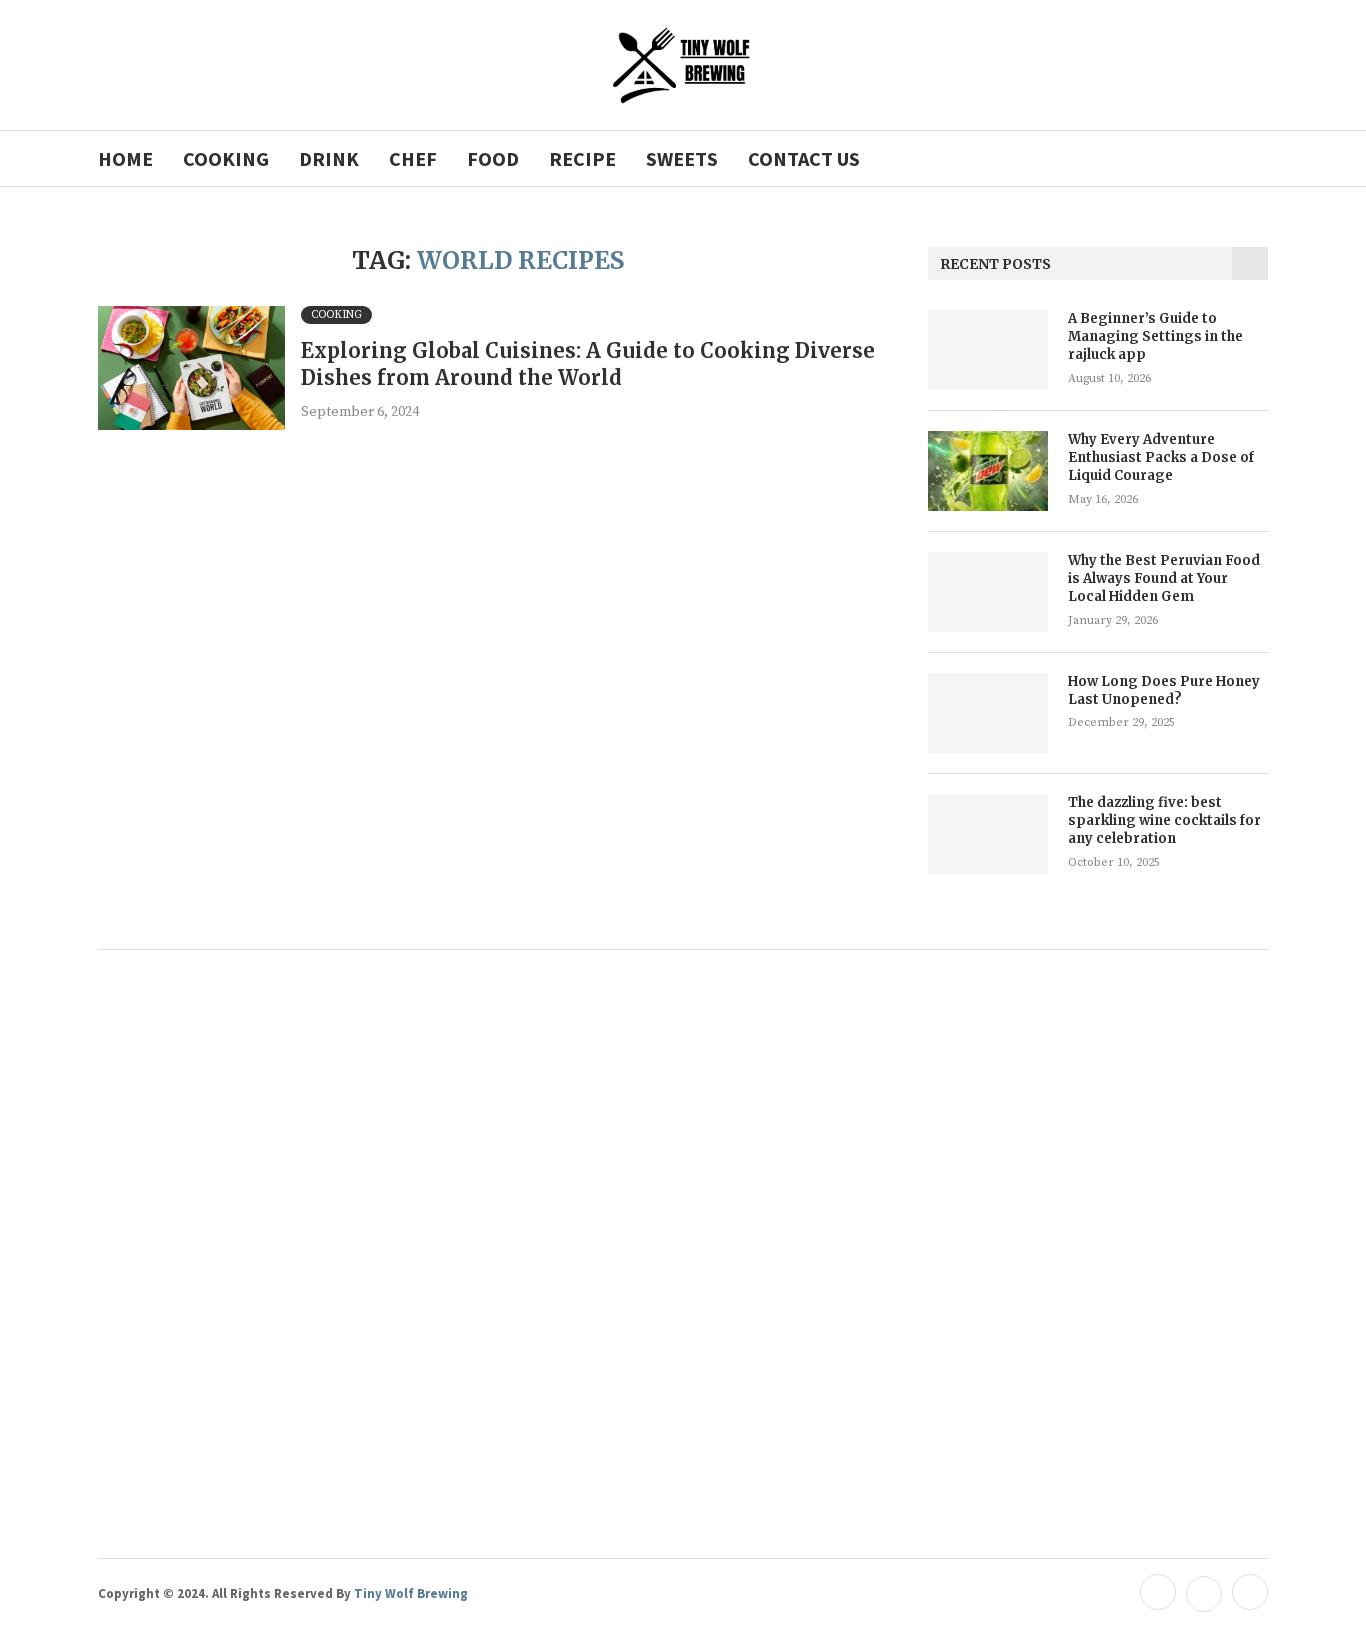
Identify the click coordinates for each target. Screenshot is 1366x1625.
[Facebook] (1158, 1593)
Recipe (582, 158)
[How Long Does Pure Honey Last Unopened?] (988, 713)
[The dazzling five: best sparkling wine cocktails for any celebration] (988, 834)
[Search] (1258, 158)
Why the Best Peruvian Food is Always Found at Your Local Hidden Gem (1164, 578)
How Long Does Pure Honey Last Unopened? (1164, 690)
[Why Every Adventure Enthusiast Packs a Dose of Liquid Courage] (988, 471)
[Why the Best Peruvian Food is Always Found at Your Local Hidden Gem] (988, 592)
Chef (413, 158)
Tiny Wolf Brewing (409, 1593)
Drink (329, 158)
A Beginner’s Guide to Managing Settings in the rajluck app (1155, 336)
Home (125, 158)
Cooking (226, 158)
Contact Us (804, 158)
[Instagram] (1247, 1593)
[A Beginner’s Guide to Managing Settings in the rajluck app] (988, 350)
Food (493, 158)
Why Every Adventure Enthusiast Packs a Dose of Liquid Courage (1161, 457)
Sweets (682, 158)
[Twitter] (1204, 1593)
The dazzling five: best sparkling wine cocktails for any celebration (1164, 820)
